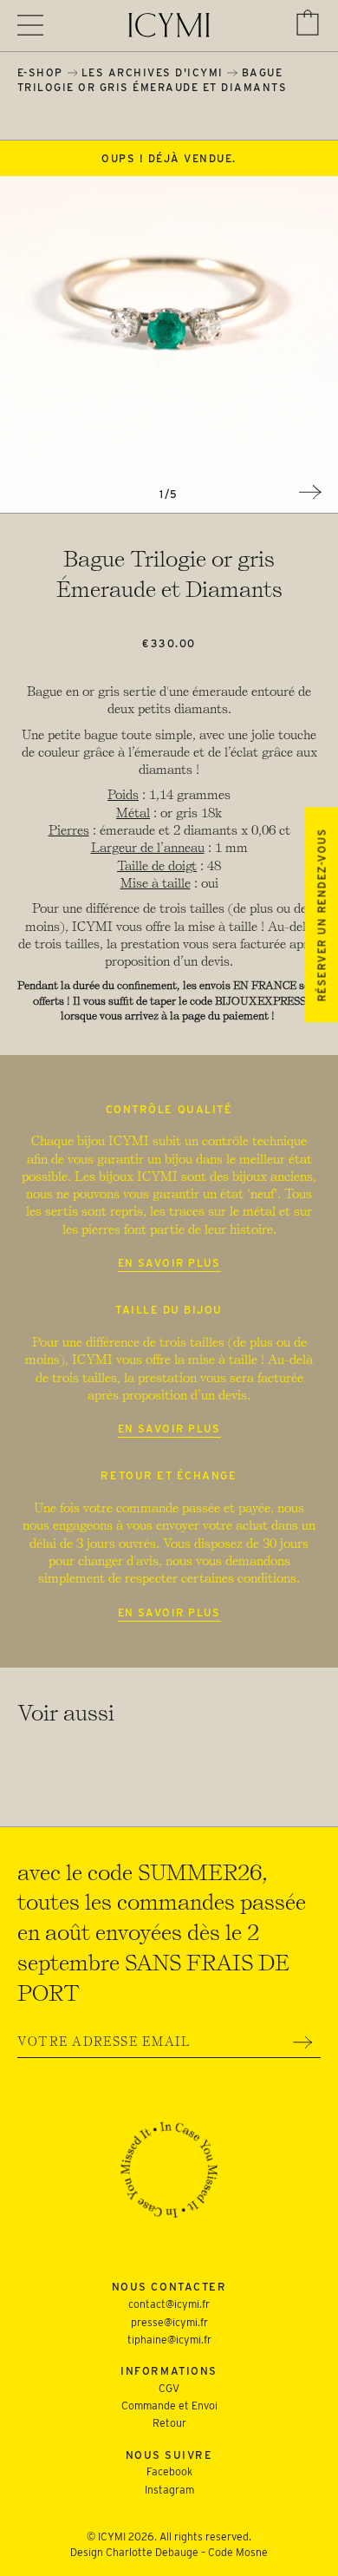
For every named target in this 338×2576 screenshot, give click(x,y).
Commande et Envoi (169, 2406)
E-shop (40, 72)
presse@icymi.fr (169, 2322)
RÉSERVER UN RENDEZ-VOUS (321, 915)
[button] (308, 23)
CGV (169, 2388)
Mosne (252, 2552)
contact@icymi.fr (169, 2304)
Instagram (169, 2490)
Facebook (169, 2471)
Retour (169, 2423)
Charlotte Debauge (152, 2552)
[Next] (310, 492)
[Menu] (30, 25)
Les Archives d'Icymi (153, 72)
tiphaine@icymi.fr (169, 2340)
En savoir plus (169, 1263)
